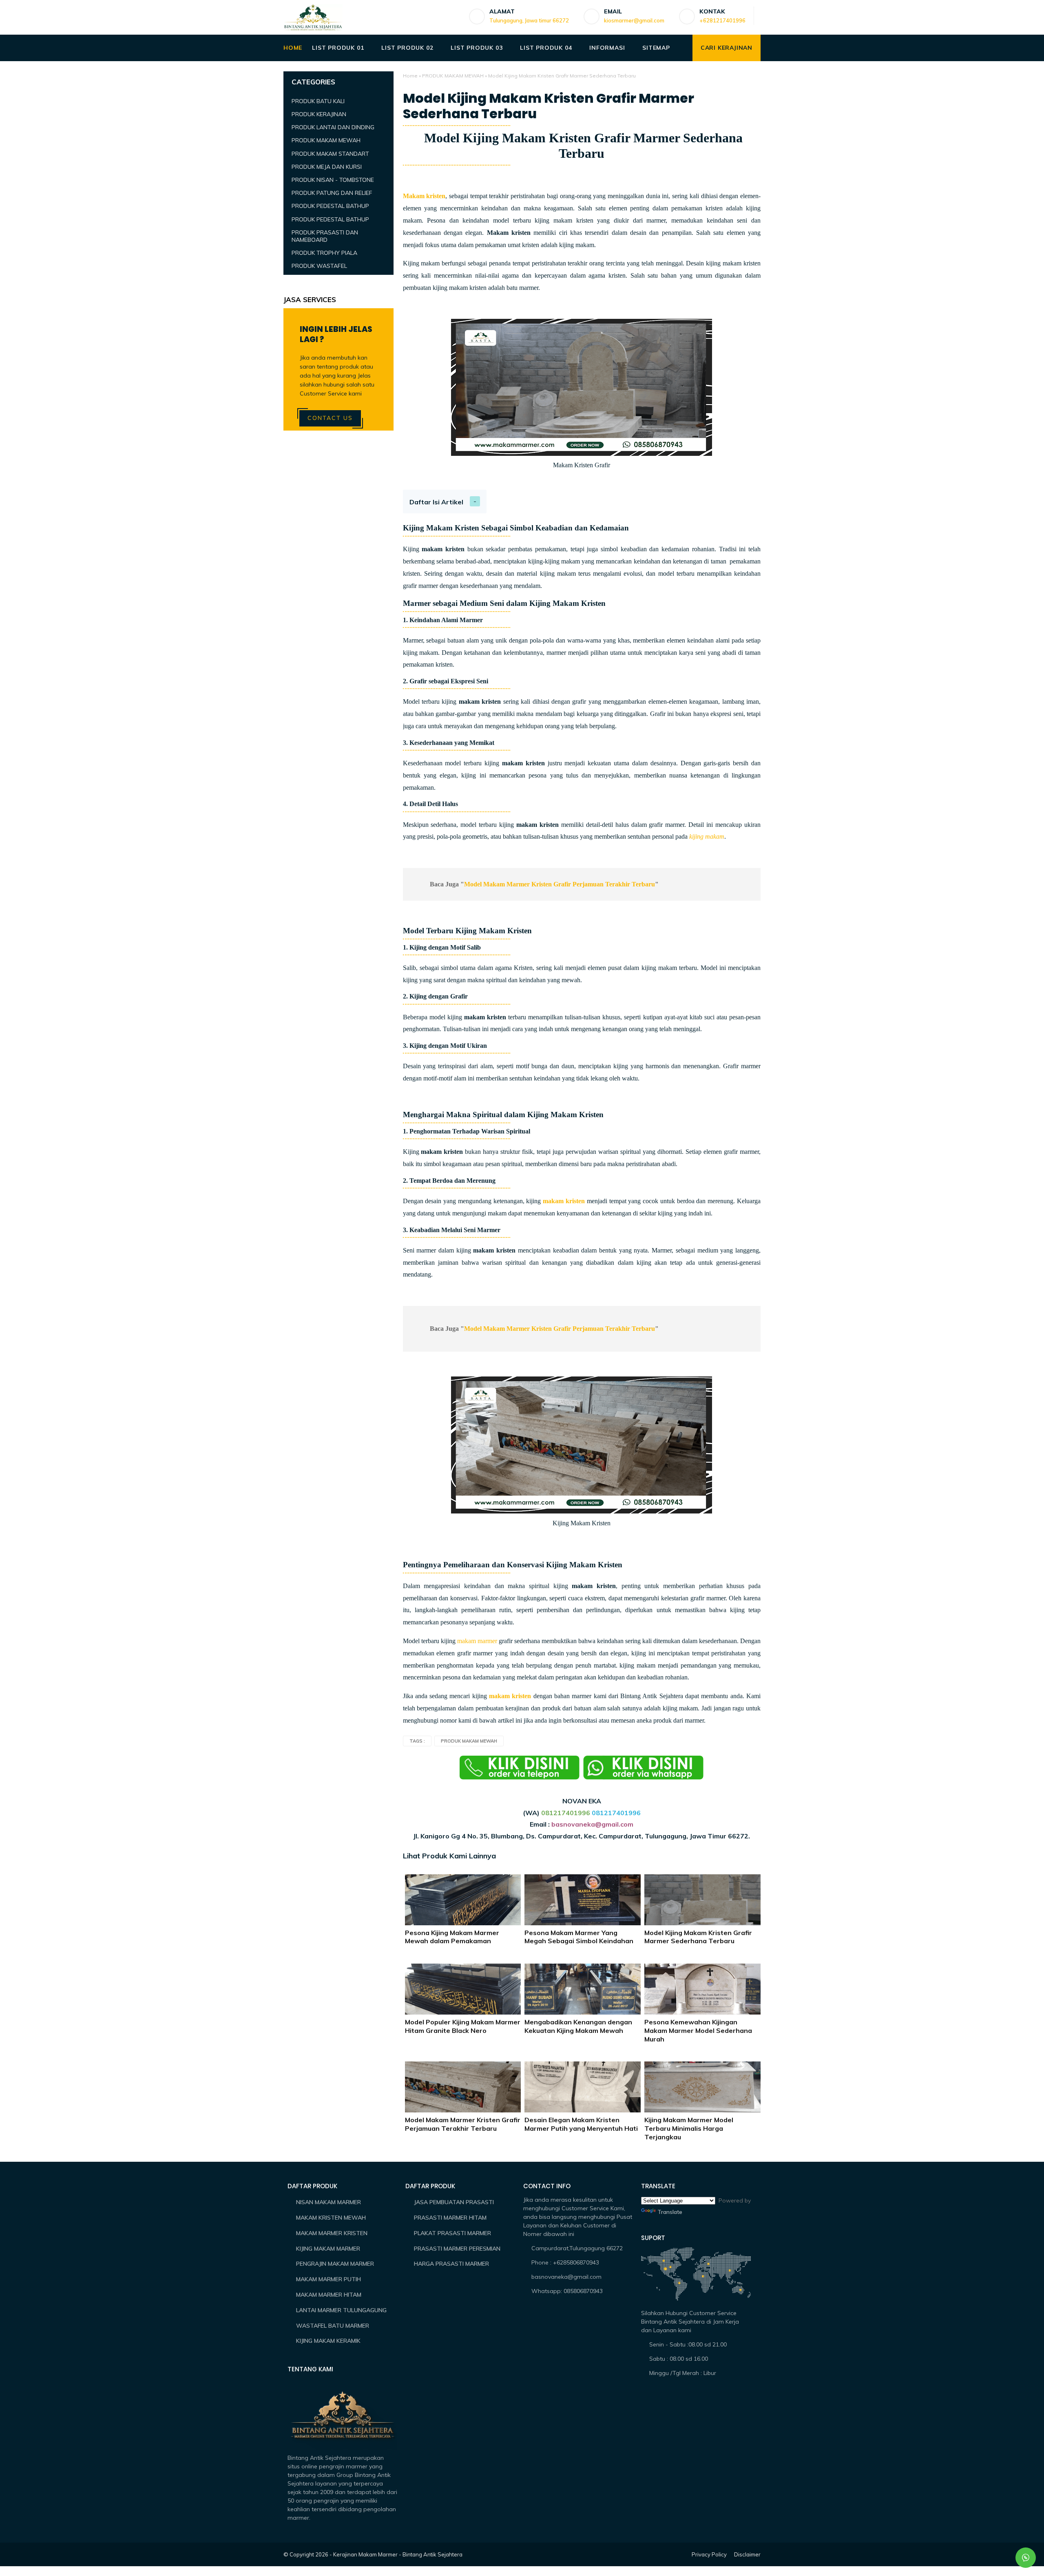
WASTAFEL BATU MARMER (333, 2326)
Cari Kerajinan (727, 48)
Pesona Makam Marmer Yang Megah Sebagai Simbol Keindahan (579, 1937)
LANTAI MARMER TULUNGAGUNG (341, 2310)
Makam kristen (424, 196)
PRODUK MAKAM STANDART (330, 154)
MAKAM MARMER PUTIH (328, 2279)
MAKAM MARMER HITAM (329, 2295)
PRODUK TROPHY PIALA (324, 253)
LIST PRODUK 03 (477, 48)
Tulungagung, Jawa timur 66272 (529, 20)
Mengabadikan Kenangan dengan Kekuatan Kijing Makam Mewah (578, 2026)
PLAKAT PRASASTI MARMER (452, 2233)
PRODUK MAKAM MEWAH (453, 76)
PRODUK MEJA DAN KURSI (327, 167)
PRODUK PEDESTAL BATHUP (330, 206)
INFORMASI (607, 48)
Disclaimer (747, 2554)
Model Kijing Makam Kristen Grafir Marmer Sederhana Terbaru (698, 1937)
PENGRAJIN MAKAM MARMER (335, 2264)
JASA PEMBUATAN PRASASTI (454, 2202)
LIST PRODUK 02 (407, 48)
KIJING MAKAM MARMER (328, 2249)
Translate (670, 2212)
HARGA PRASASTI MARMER (451, 2264)
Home (410, 76)
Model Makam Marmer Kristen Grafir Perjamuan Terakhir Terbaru (560, 884)
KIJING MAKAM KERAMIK (328, 2341)
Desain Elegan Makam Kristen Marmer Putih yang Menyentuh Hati (581, 2124)
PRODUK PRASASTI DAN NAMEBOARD (325, 236)
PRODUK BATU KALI (318, 101)
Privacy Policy (709, 2554)
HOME (293, 48)
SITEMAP (656, 48)
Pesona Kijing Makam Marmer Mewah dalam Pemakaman (452, 1937)
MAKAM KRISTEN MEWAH (331, 2218)
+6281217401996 (722, 20)
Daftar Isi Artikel (436, 502)
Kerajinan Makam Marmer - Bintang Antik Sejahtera (398, 2554)
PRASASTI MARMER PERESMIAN (457, 2249)
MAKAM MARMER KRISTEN (332, 2233)
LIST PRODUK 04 (546, 48)
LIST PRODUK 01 (338, 48)
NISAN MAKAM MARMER (328, 2202)
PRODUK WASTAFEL (319, 266)
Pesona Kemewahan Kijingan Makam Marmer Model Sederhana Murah (698, 2030)
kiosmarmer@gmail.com (634, 20)
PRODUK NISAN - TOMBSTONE (333, 180)
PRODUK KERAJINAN (319, 114)
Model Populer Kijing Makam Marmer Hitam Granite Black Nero (463, 2026)
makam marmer (477, 1641)
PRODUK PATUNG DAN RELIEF (332, 193)
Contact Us (330, 418)
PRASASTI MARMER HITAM (450, 2218)
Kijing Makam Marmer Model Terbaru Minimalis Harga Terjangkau (689, 2128)
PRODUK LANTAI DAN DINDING (333, 128)
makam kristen (564, 1201)
